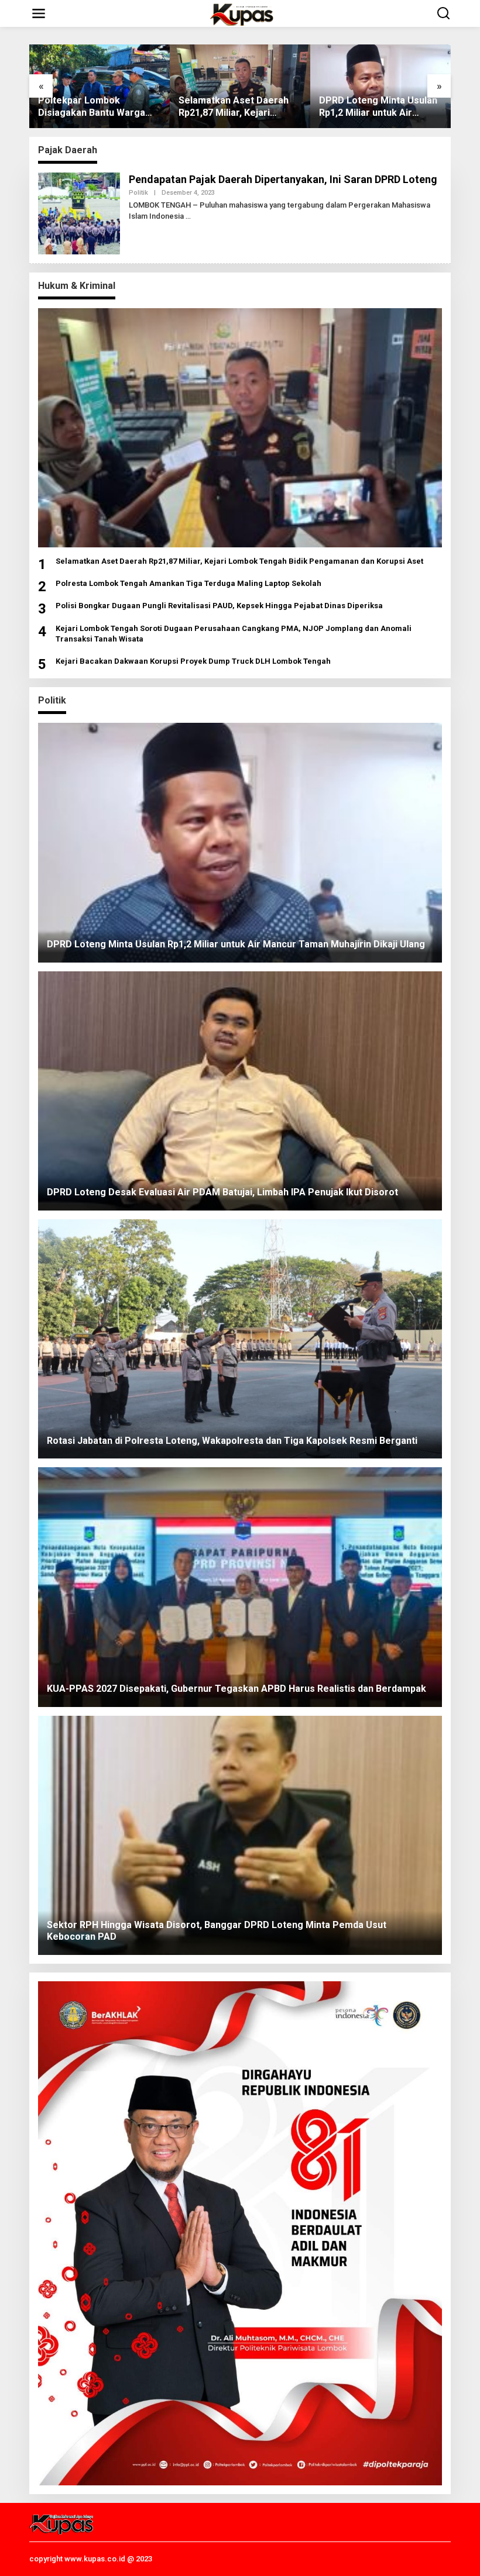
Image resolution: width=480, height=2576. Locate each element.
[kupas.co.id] (242, 13)
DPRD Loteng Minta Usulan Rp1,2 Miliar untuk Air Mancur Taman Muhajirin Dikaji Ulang (378, 107)
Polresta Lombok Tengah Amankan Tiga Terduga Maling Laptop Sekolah (188, 583)
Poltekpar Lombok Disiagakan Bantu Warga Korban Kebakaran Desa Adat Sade (92, 107)
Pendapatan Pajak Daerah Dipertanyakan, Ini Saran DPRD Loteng (283, 179)
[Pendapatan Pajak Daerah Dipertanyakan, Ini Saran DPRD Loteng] (188, 216)
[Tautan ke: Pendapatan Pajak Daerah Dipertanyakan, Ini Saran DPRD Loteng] (79, 212)
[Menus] (39, 13)
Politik (138, 193)
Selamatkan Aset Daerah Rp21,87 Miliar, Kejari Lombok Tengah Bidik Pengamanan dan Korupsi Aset (235, 107)
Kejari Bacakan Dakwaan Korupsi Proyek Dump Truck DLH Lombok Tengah (193, 661)
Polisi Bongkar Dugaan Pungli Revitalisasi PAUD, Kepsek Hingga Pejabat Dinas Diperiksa (219, 606)
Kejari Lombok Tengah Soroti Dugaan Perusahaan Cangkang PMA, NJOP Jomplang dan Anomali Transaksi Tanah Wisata (234, 634)
